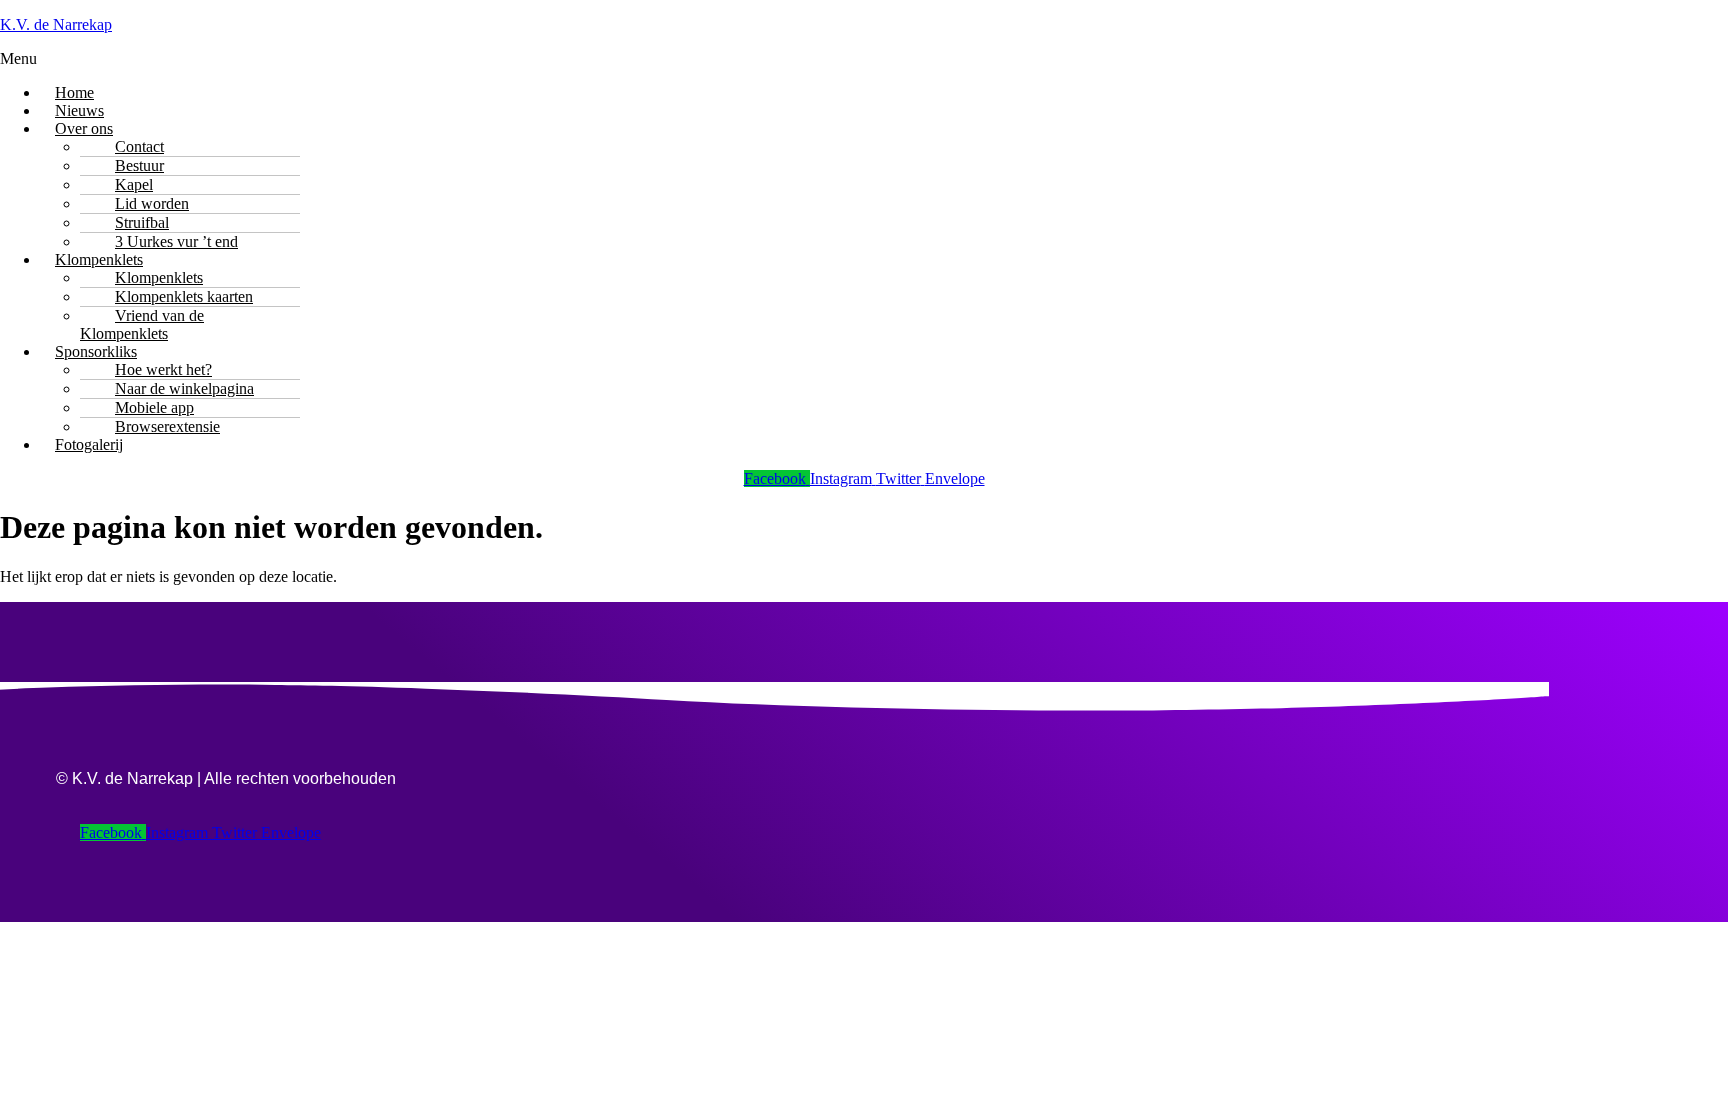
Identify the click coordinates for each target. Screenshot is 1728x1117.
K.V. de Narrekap (56, 24)
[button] (864, 59)
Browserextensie (167, 426)
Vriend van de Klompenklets (142, 324)
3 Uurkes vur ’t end (176, 241)
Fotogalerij (89, 444)
